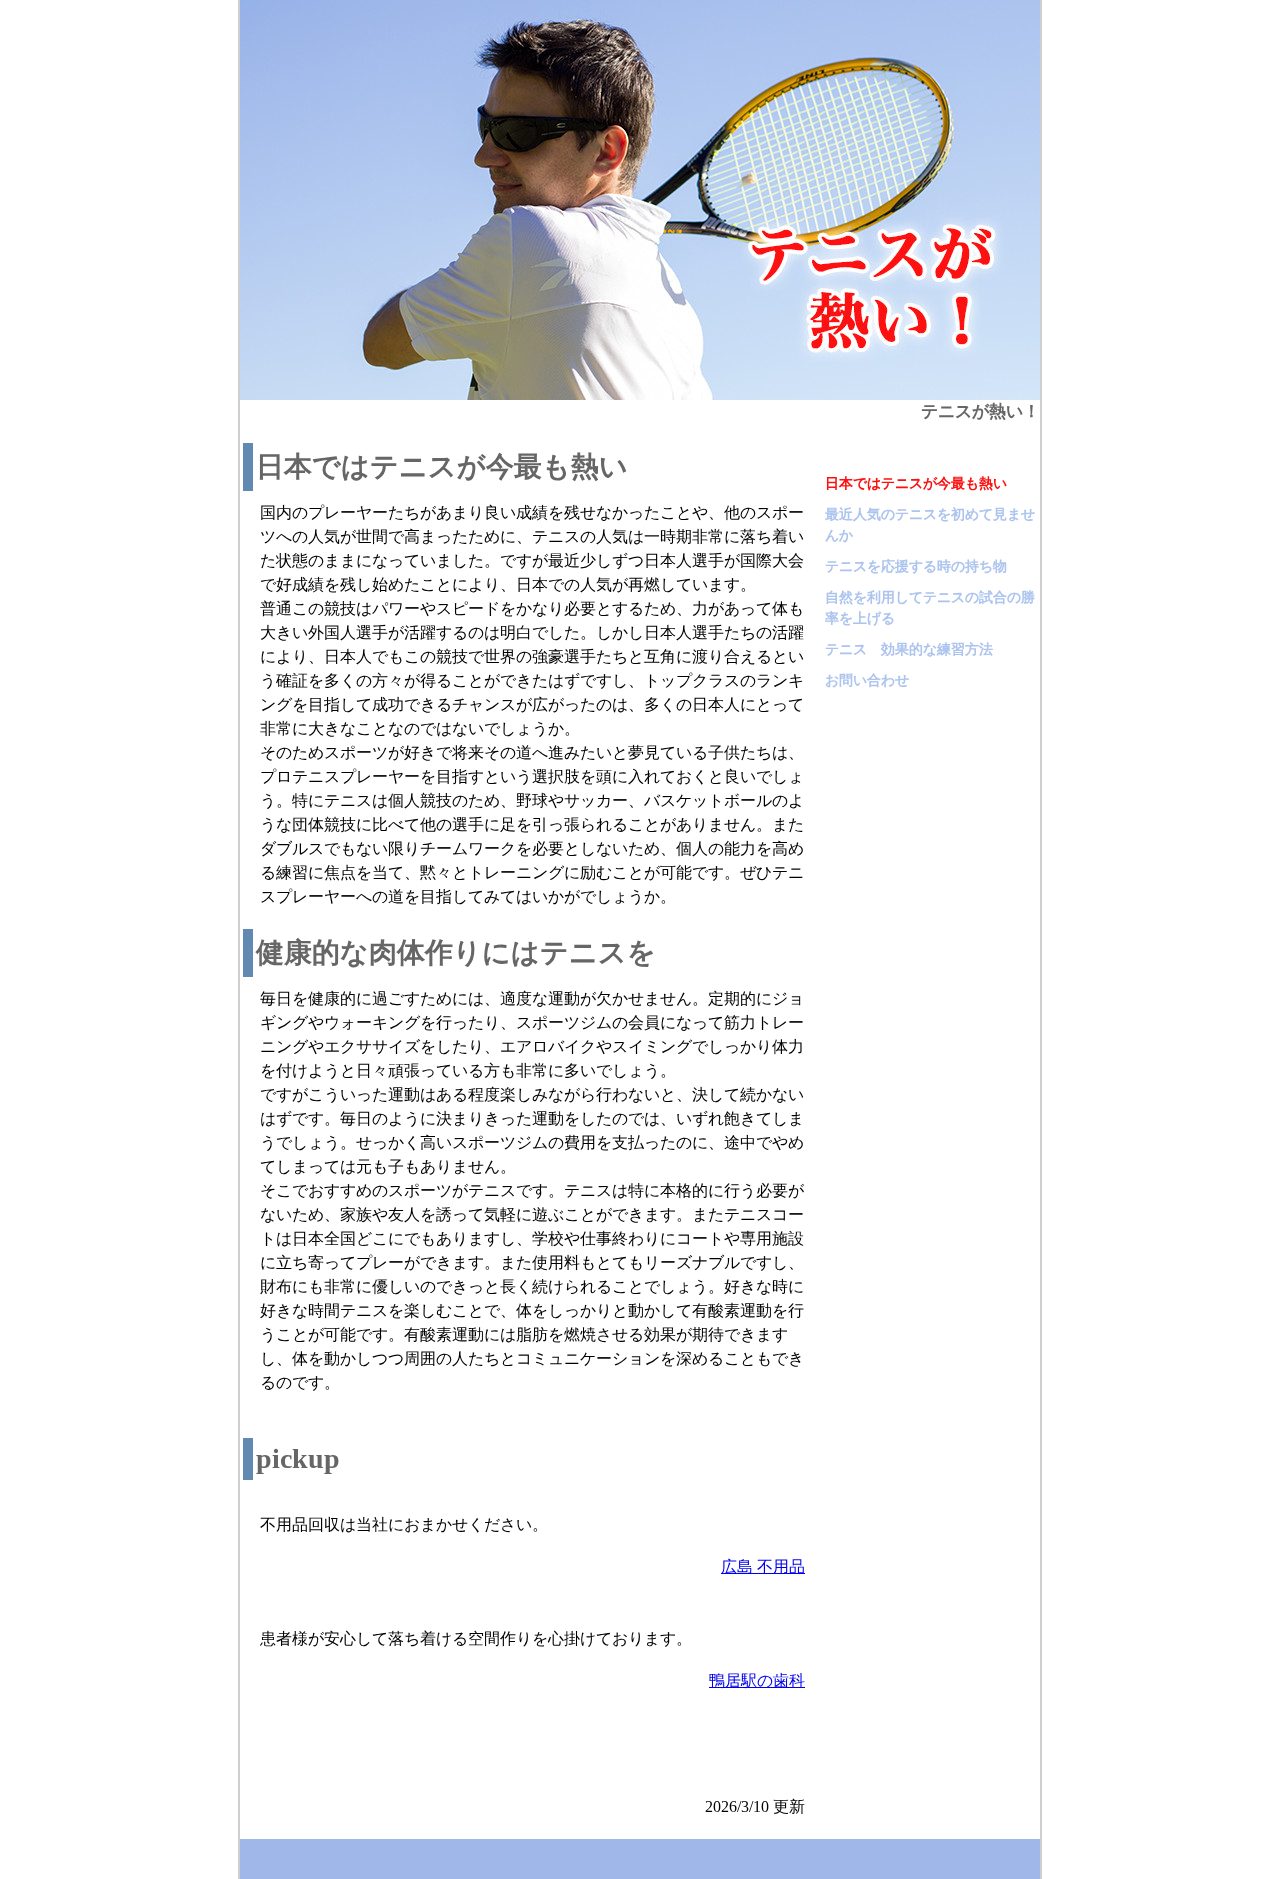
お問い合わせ (867, 680)
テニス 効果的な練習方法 (909, 649)
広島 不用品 (763, 1566)
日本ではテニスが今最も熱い (916, 483)
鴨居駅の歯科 (757, 1680)
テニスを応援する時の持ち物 (916, 566)
